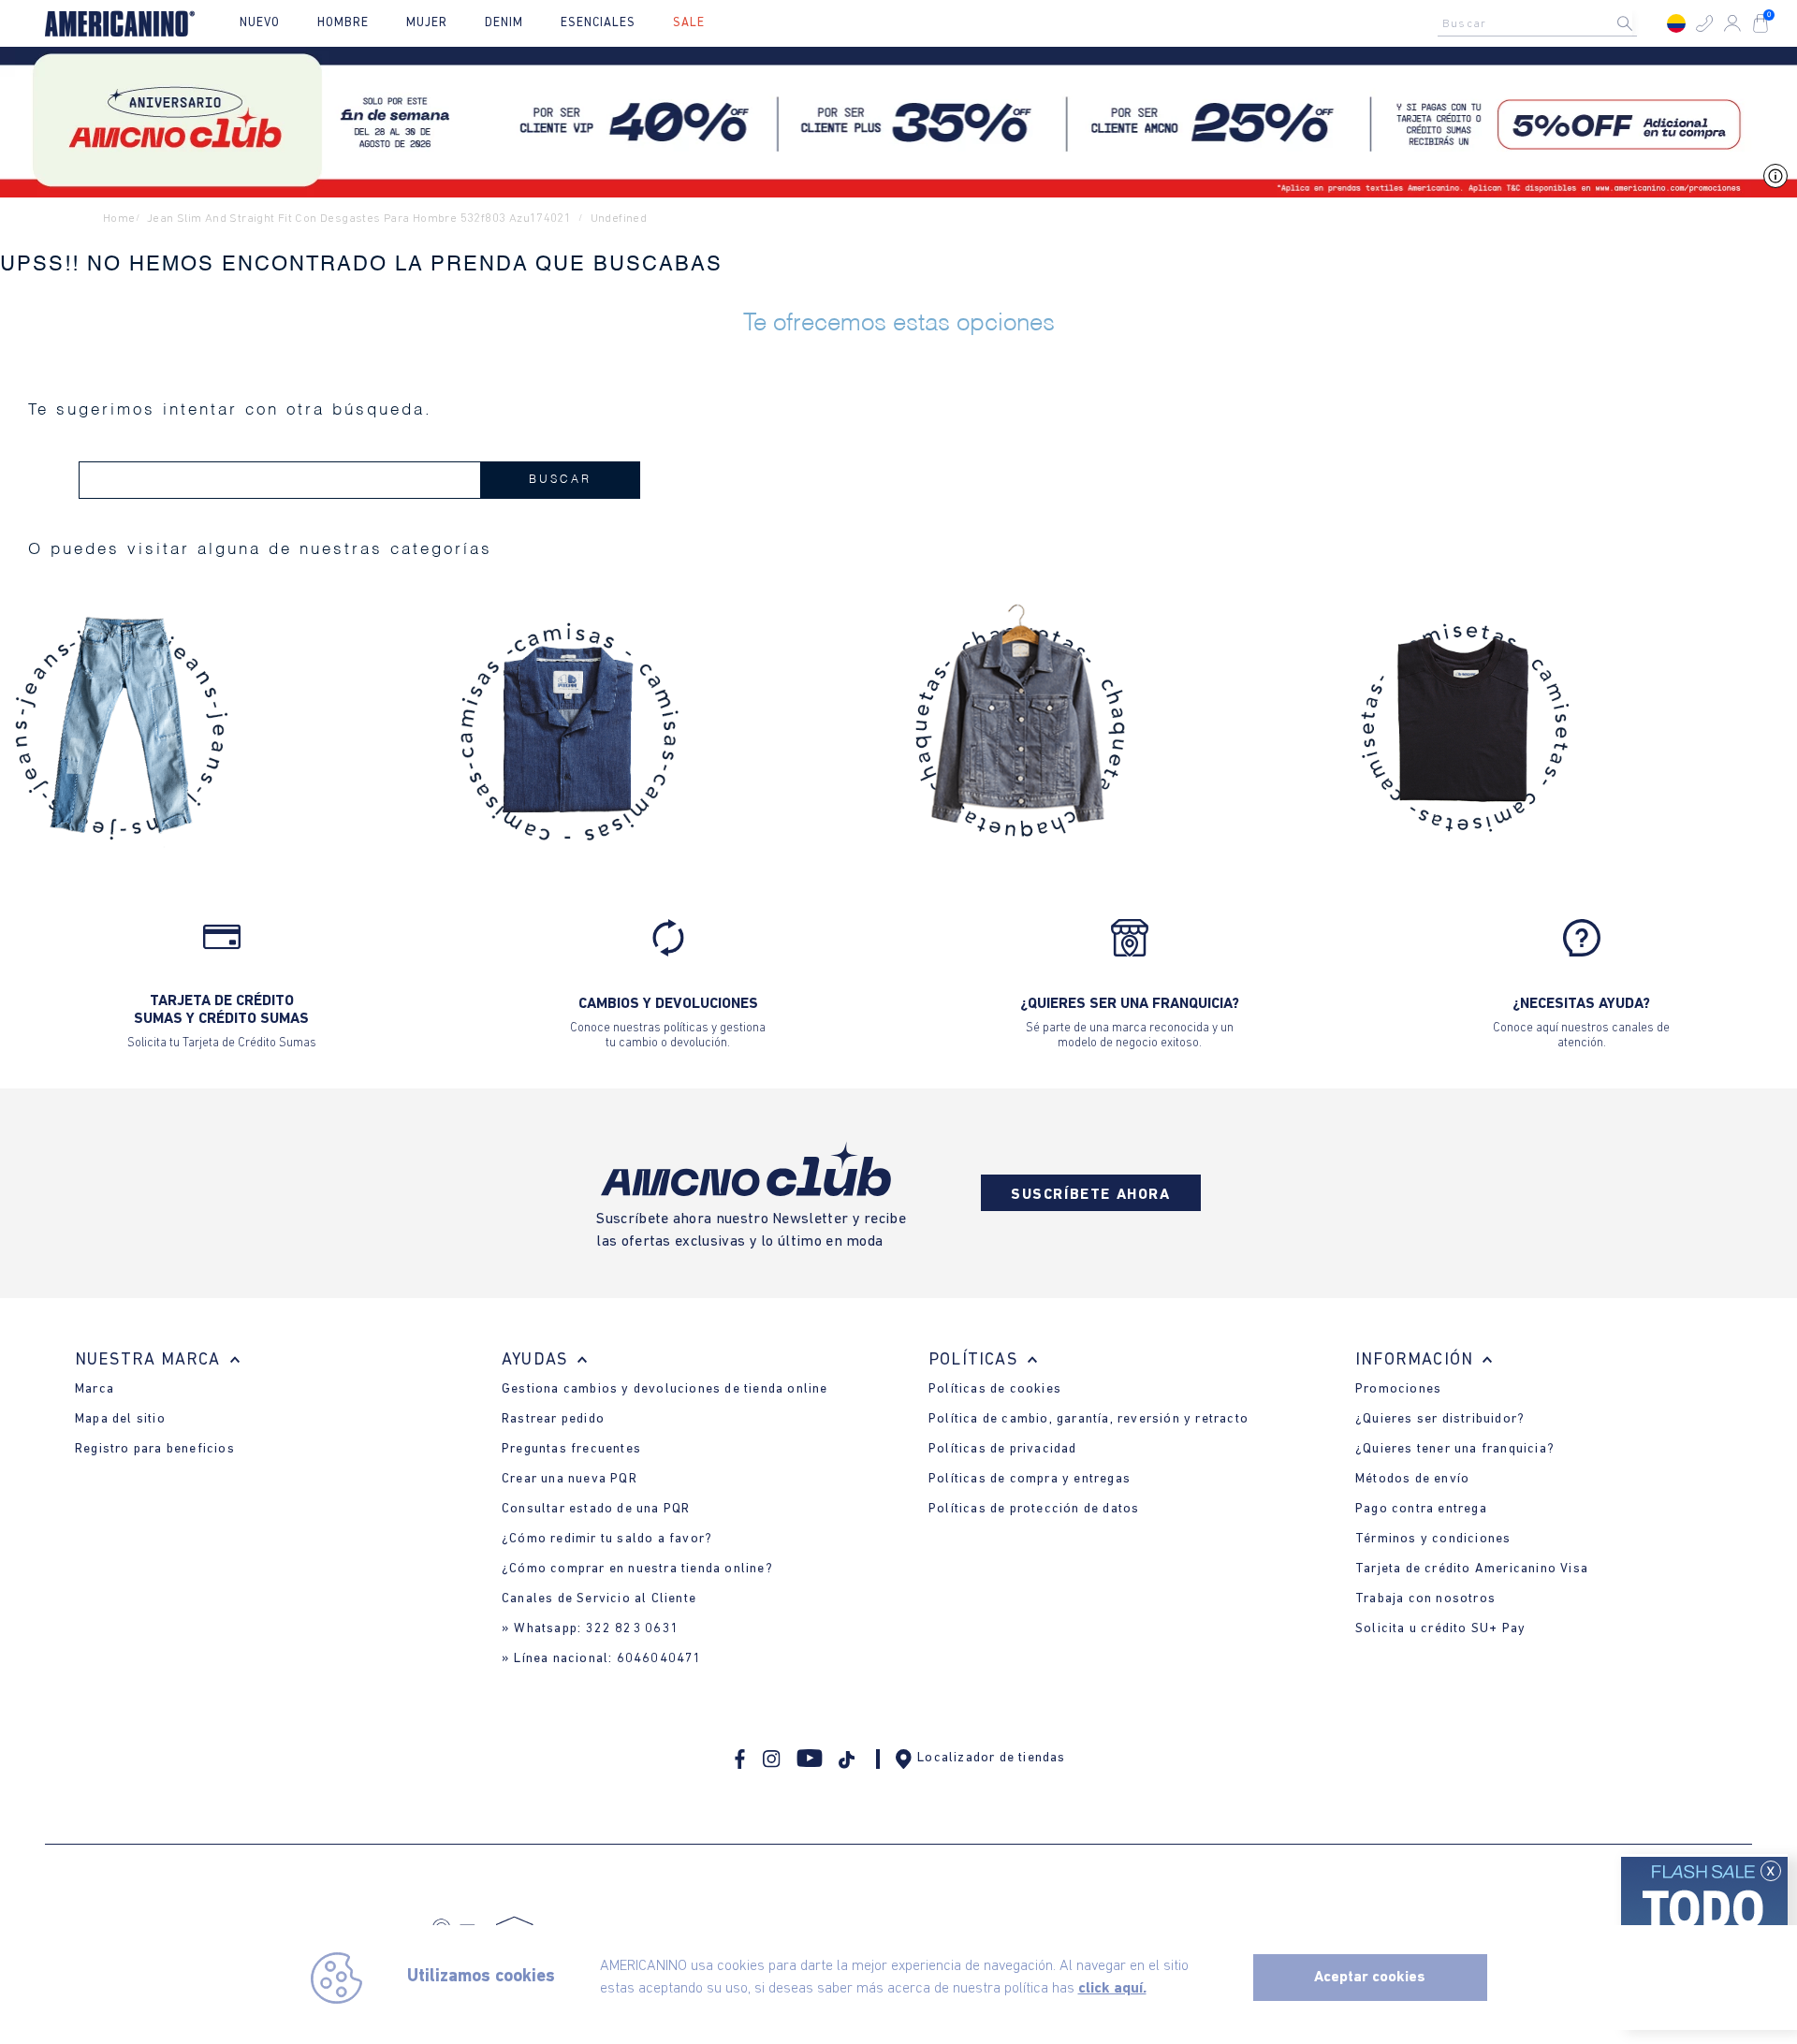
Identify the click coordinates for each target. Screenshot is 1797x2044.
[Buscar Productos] (1640, 23)
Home (119, 219)
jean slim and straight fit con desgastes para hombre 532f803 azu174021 (359, 219)
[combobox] (1542, 23)
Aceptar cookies (1370, 1978)
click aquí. (1112, 1989)
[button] (1704, 23)
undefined (619, 219)
